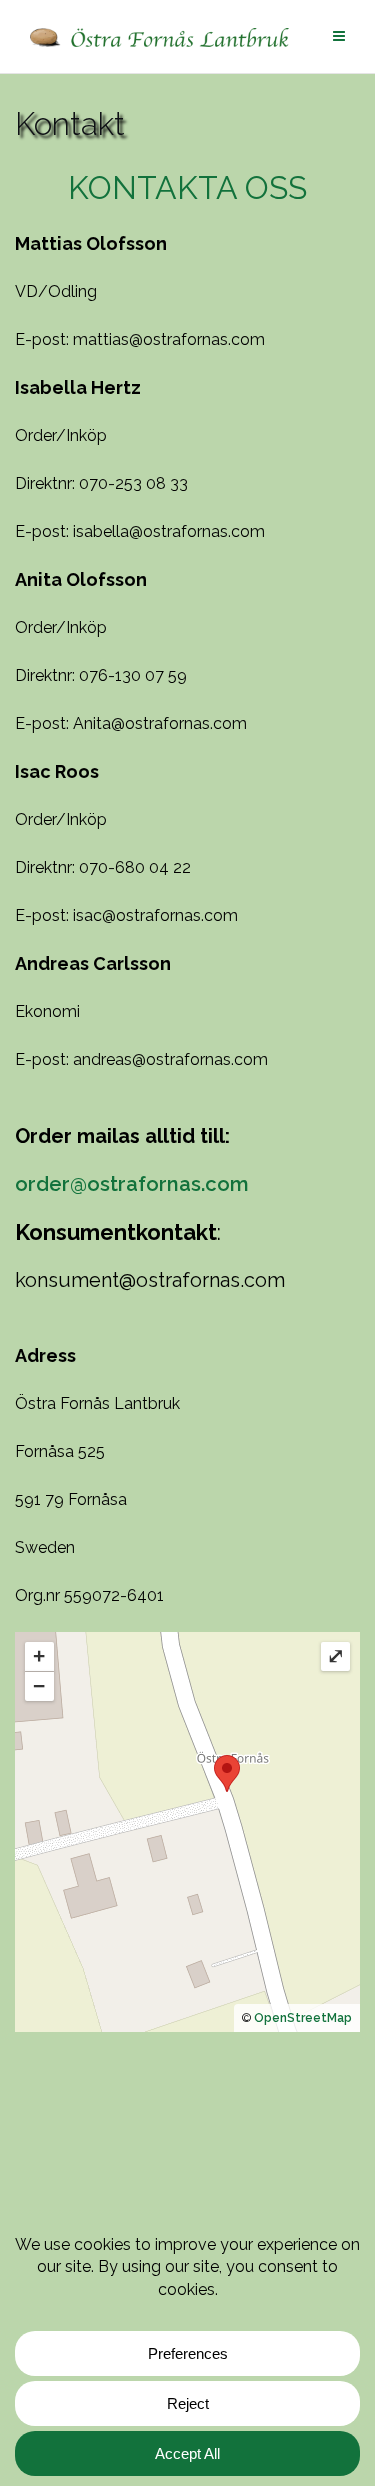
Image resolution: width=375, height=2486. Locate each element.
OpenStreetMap (303, 2018)
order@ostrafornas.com (132, 1184)
